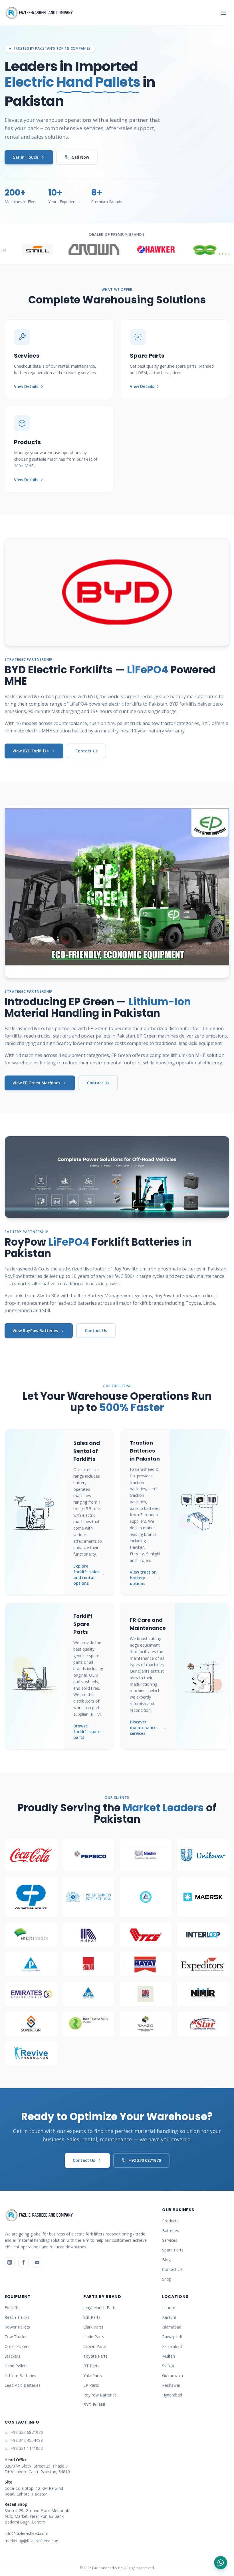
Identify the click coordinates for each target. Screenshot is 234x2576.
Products (170, 2221)
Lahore (169, 2308)
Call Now (80, 157)
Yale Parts (93, 2375)
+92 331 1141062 (27, 2448)
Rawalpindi (172, 2337)
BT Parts (91, 2366)
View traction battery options (143, 1578)
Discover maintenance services (143, 1728)
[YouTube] (37, 2262)
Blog (166, 2260)
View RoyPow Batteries (35, 1331)
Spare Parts (173, 2250)
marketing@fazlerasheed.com (32, 2541)
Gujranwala (173, 2375)
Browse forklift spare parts (87, 1732)
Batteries (171, 2230)
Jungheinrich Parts (100, 2308)
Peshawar (171, 2385)
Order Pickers (17, 2346)
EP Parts (91, 2385)
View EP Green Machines (36, 1083)
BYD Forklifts (95, 2405)
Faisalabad (172, 2346)
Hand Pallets (16, 2366)
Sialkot (168, 2366)
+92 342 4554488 (27, 2440)
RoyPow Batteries (100, 2395)
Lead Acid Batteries (23, 2385)
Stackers (12, 2356)
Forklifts (12, 2308)
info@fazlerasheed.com (26, 2533)
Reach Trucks (17, 2317)
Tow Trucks (15, 2337)
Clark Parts (93, 2327)
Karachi (169, 2317)
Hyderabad (172, 2395)
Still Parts (92, 2317)
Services (170, 2240)
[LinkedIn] (10, 2262)
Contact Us (86, 751)
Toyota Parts (95, 2356)
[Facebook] (23, 2262)
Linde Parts (94, 2337)
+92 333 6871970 (145, 2160)
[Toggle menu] (224, 13)
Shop (167, 2279)
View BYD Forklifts (31, 751)
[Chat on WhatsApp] (221, 2563)
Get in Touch (25, 157)
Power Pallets (17, 2327)
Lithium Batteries (20, 2375)
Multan (169, 2356)
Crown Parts (95, 2346)
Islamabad (172, 2327)
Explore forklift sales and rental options (86, 1575)
